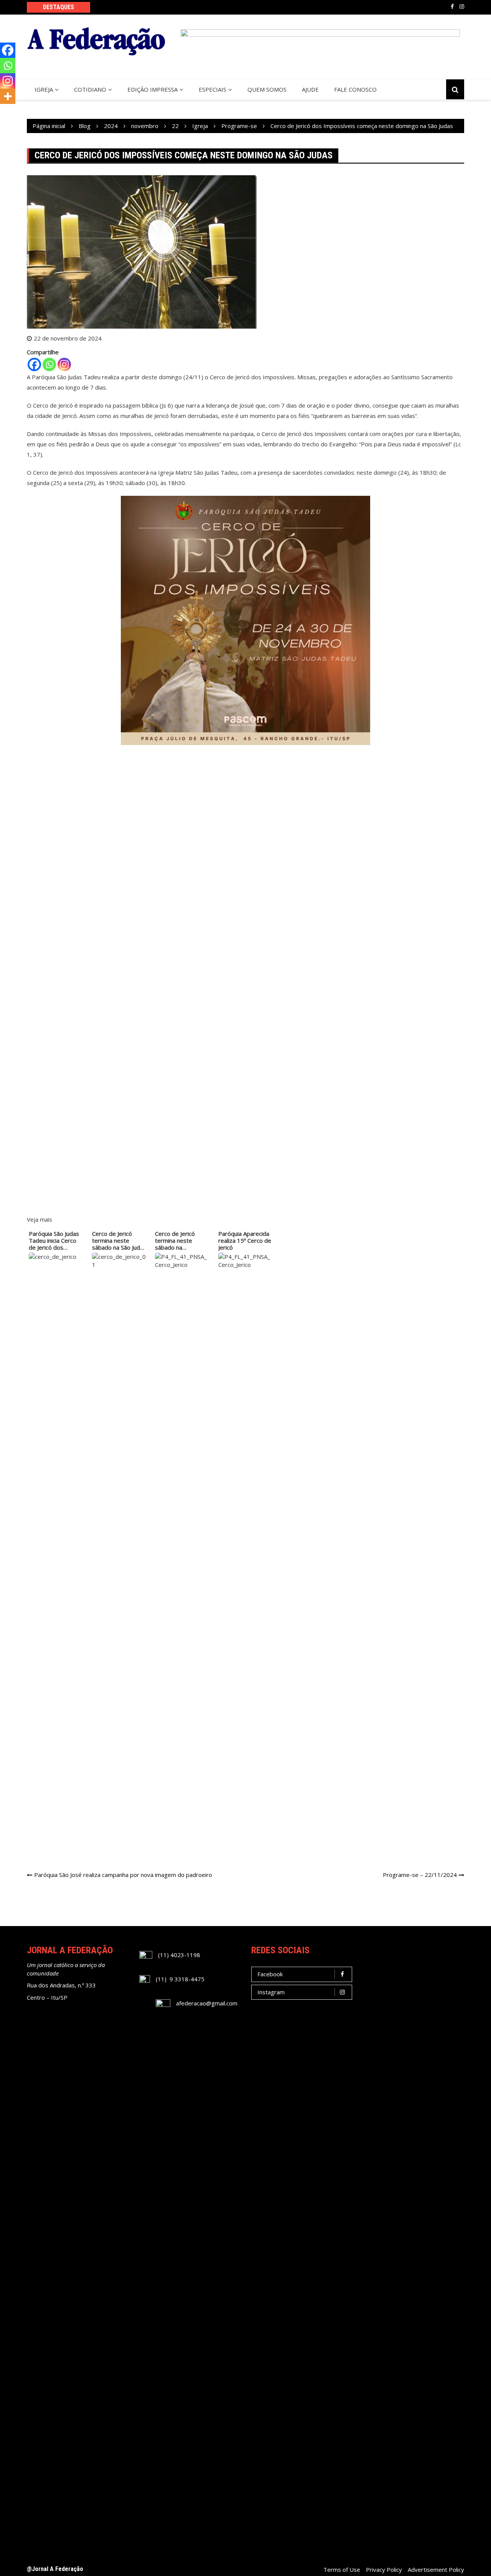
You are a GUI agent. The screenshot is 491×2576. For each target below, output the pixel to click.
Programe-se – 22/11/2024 (420, 1875)
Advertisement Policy (436, 2569)
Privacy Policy (384, 2569)
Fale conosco (355, 89)
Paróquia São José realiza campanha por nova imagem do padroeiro (123, 1875)
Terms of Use (342, 2569)
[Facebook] (34, 364)
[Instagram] (64, 364)
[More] (8, 96)
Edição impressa (152, 89)
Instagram (462, 7)
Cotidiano (90, 89)
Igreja (44, 89)
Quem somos (267, 89)
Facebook (452, 7)
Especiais (213, 89)
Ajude (310, 89)
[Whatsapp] (49, 364)
